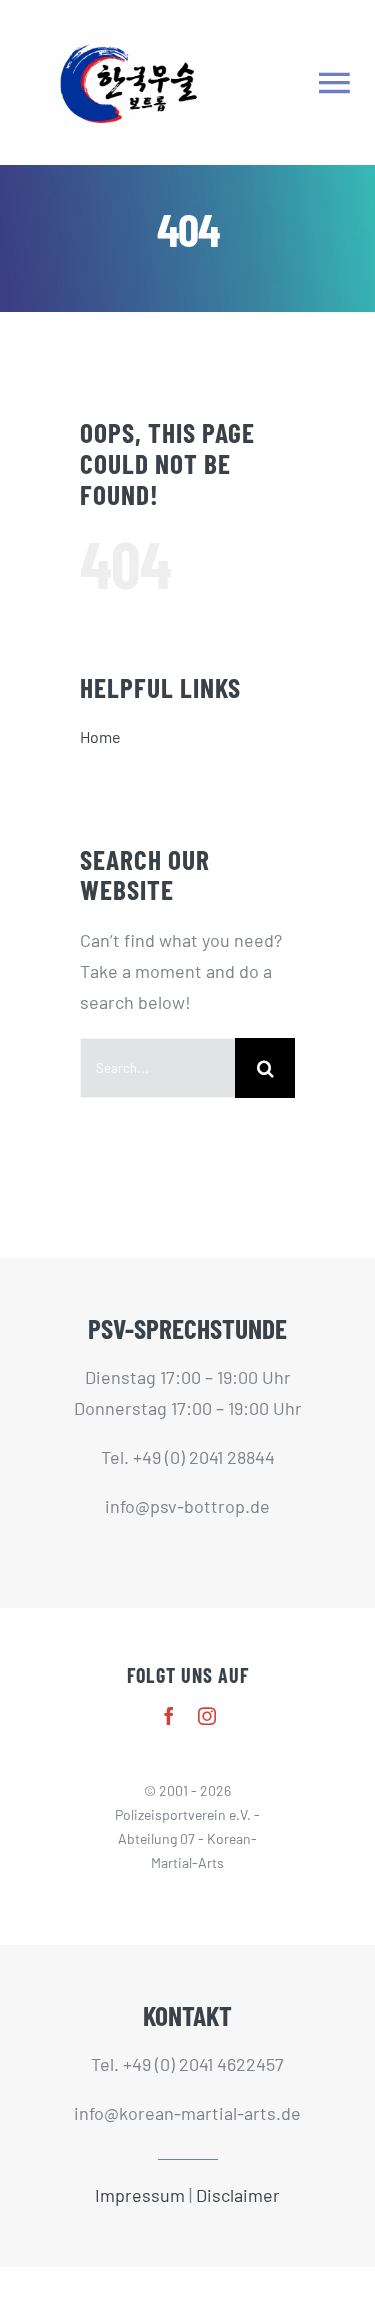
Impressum (140, 2195)
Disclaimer (238, 2195)
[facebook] (169, 1716)
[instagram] (207, 1716)
